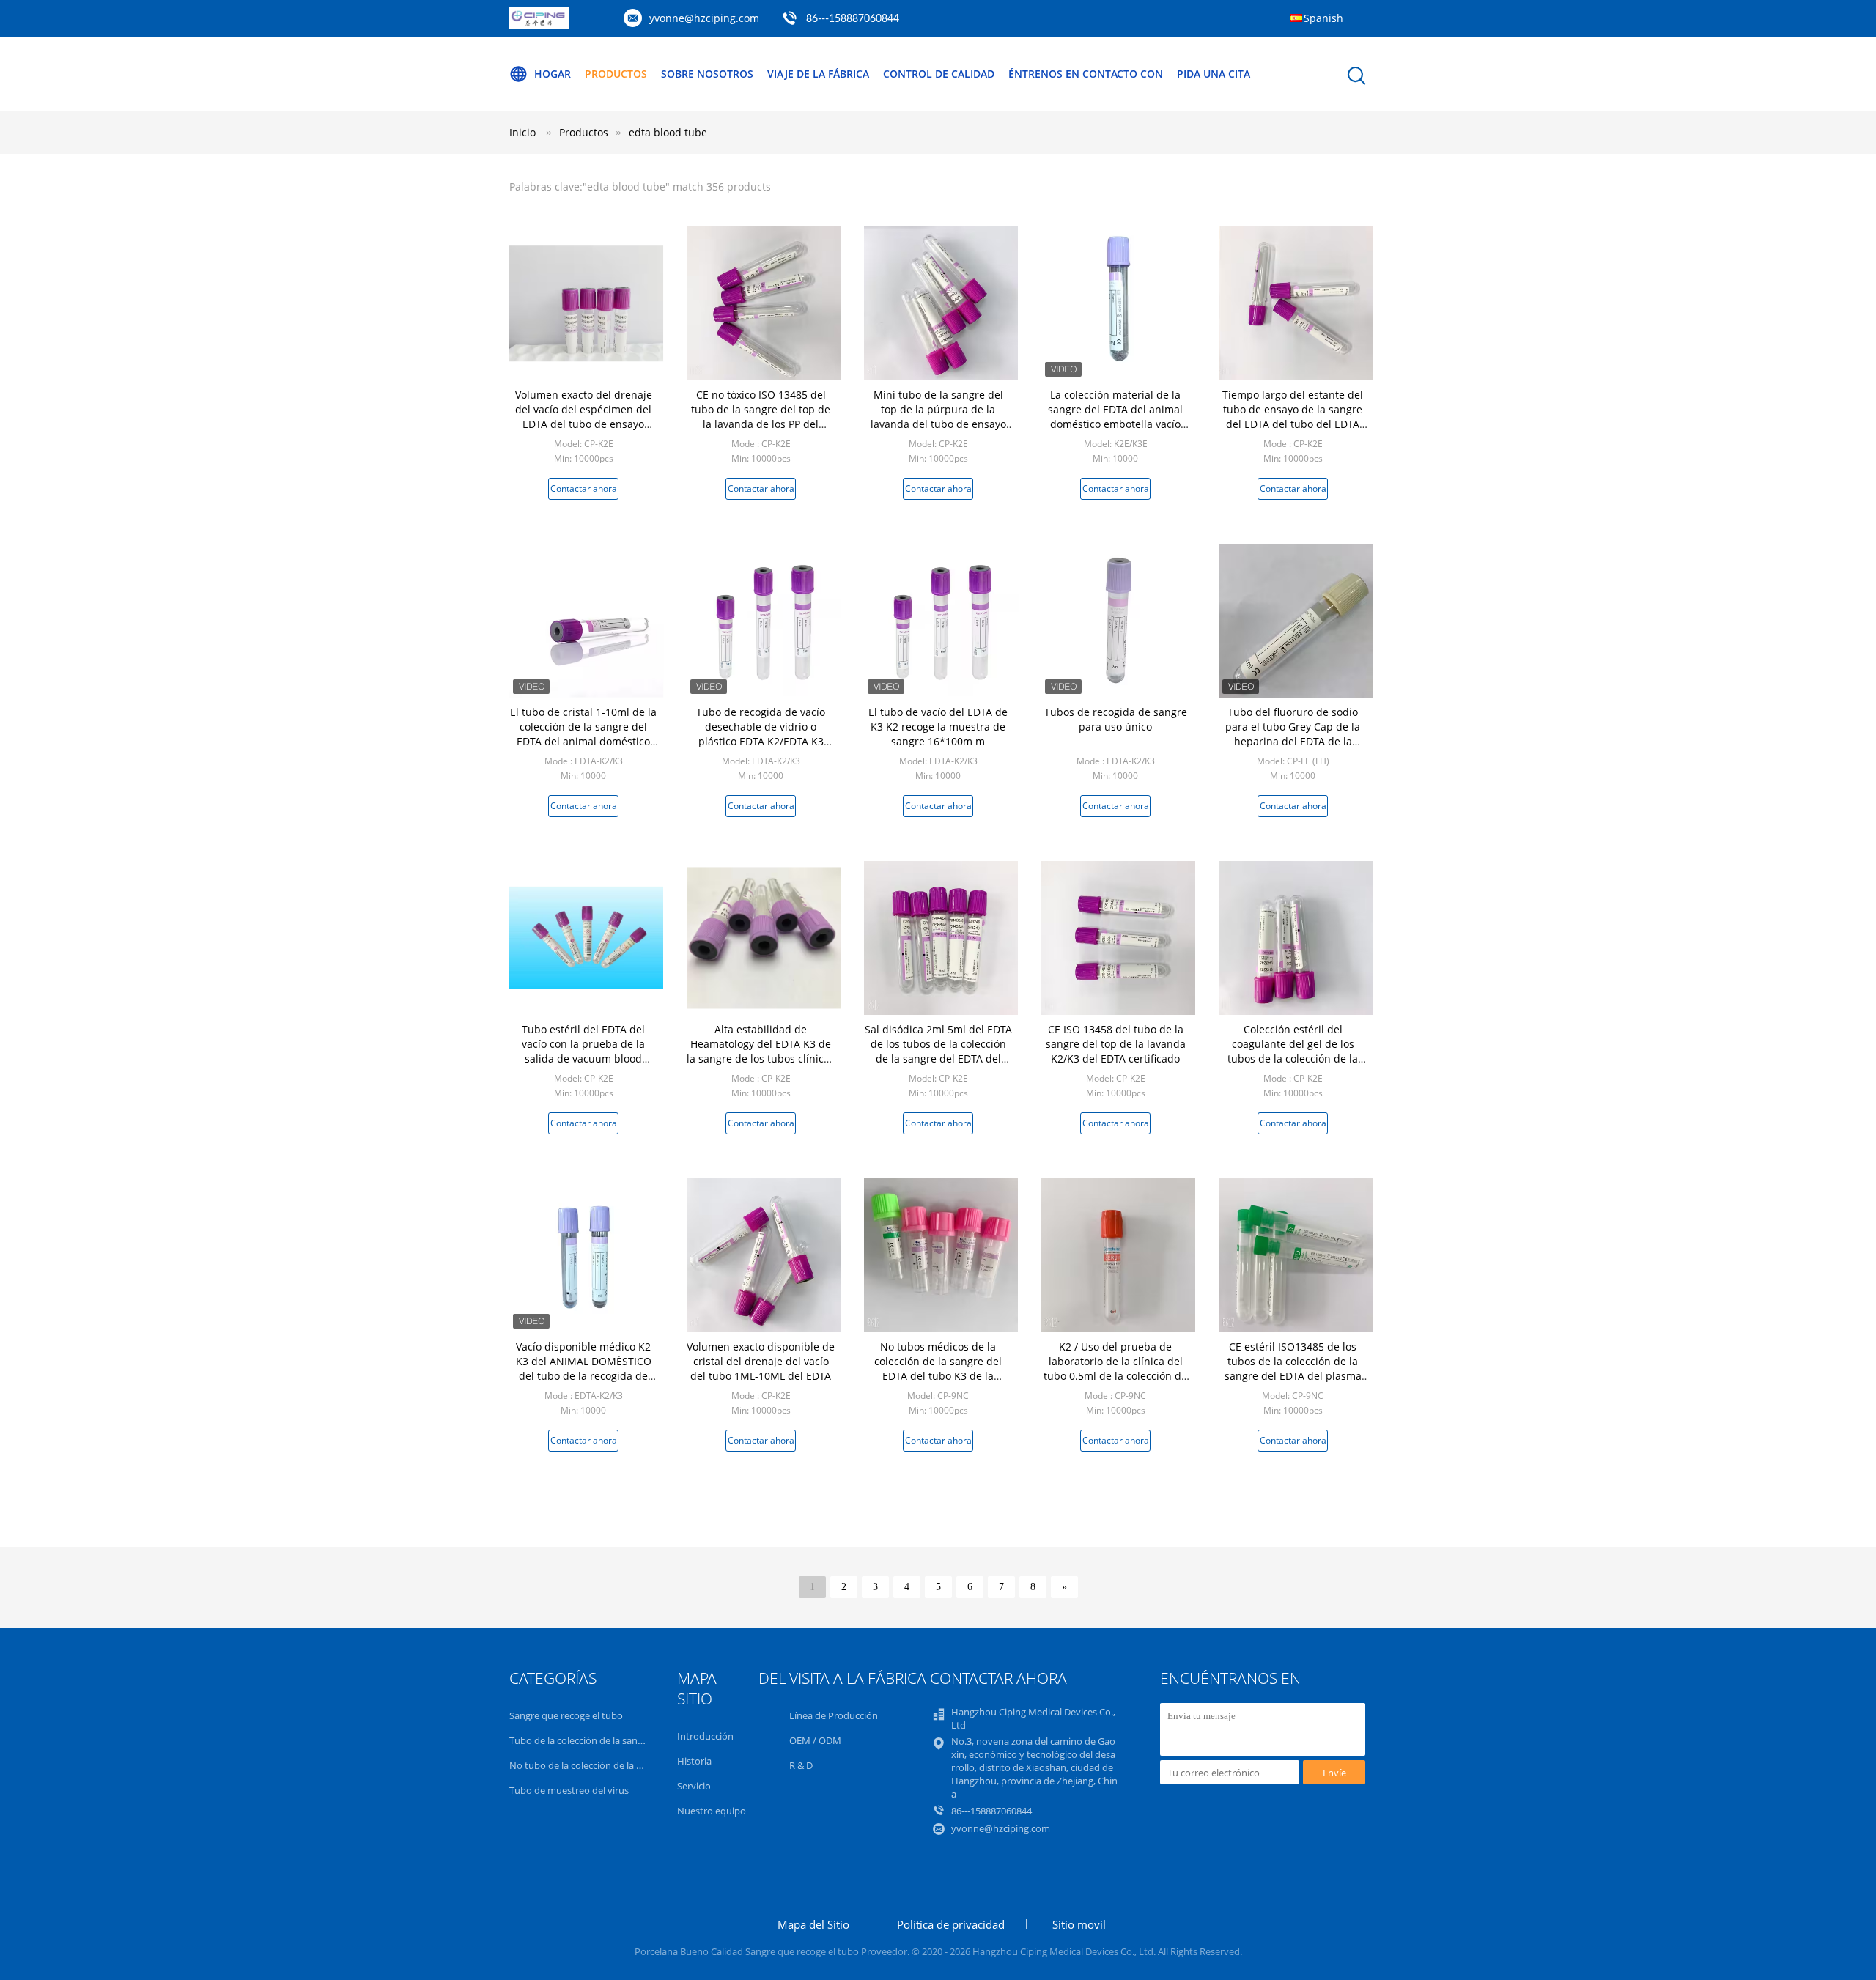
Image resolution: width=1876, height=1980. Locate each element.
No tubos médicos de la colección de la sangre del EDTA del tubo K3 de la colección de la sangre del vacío (938, 1376)
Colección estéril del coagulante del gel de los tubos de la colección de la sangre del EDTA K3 (1293, 1051)
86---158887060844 (853, 19)
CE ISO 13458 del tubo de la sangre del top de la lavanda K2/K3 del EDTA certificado (1116, 1044)
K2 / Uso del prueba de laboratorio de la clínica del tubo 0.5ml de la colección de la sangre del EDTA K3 (1115, 1368)
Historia (694, 1761)
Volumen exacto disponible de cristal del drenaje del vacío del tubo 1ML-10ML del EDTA (761, 1361)
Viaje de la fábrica (818, 74)
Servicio (694, 1786)
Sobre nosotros (707, 74)
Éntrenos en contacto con (1086, 74)
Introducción (705, 1736)
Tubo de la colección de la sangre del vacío (601, 1740)
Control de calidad (939, 74)
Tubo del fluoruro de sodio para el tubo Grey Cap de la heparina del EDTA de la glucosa (1293, 734)
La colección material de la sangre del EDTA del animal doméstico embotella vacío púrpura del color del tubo (1115, 417)
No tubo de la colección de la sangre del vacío (608, 1765)
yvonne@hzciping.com (704, 18)
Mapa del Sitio (813, 1924)
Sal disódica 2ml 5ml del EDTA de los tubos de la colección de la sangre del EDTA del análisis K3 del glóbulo (938, 1051)
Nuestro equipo (712, 1811)
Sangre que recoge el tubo (566, 1715)
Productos (616, 74)
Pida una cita (1214, 74)
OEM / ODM (815, 1740)
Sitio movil (1079, 1924)
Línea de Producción (834, 1715)
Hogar (553, 74)
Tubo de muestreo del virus (569, 1790)
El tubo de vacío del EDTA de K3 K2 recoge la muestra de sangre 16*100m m (938, 727)
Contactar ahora (584, 488)
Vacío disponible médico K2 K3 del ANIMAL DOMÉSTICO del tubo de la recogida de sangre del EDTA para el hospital (584, 1376)
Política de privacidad (951, 1924)
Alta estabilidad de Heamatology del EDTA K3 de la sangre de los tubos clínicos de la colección (761, 1051)
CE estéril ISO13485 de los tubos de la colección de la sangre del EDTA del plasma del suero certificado (1293, 1368)
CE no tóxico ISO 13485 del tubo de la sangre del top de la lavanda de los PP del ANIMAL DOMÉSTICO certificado (761, 424)
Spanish (1323, 18)
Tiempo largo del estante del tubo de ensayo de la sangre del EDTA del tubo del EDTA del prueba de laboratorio (1293, 417)
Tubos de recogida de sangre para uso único (1116, 719)
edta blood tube (668, 132)
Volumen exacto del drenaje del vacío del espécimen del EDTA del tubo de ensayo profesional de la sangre (584, 417)
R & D (801, 1765)
